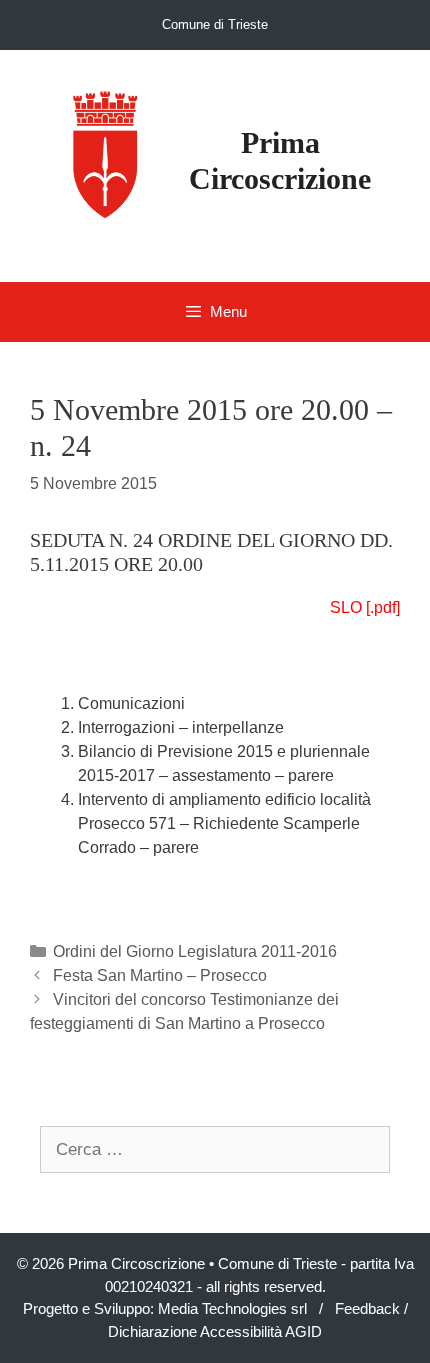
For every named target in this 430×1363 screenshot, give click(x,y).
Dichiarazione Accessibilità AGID (215, 1331)
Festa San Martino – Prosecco (160, 975)
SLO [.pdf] (365, 607)
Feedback (367, 1308)
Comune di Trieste (215, 24)
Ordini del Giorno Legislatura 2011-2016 (195, 951)
